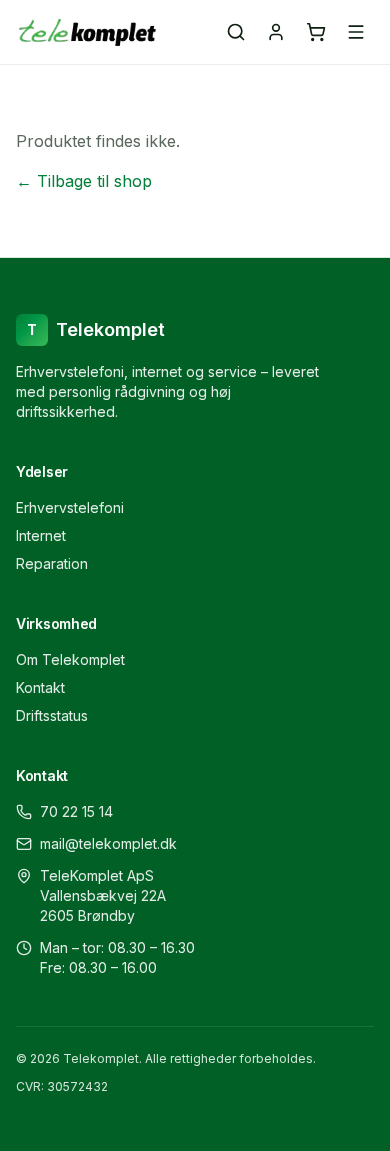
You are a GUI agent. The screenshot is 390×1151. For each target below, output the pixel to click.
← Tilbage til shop (84, 181)
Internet (41, 535)
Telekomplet (96, 329)
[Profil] (276, 32)
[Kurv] (316, 32)
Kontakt (40, 687)
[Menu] (356, 32)
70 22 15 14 (76, 811)
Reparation (52, 563)
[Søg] (236, 32)
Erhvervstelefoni (70, 507)
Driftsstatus (52, 715)
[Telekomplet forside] (87, 32)
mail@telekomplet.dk (108, 843)
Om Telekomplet (70, 659)
